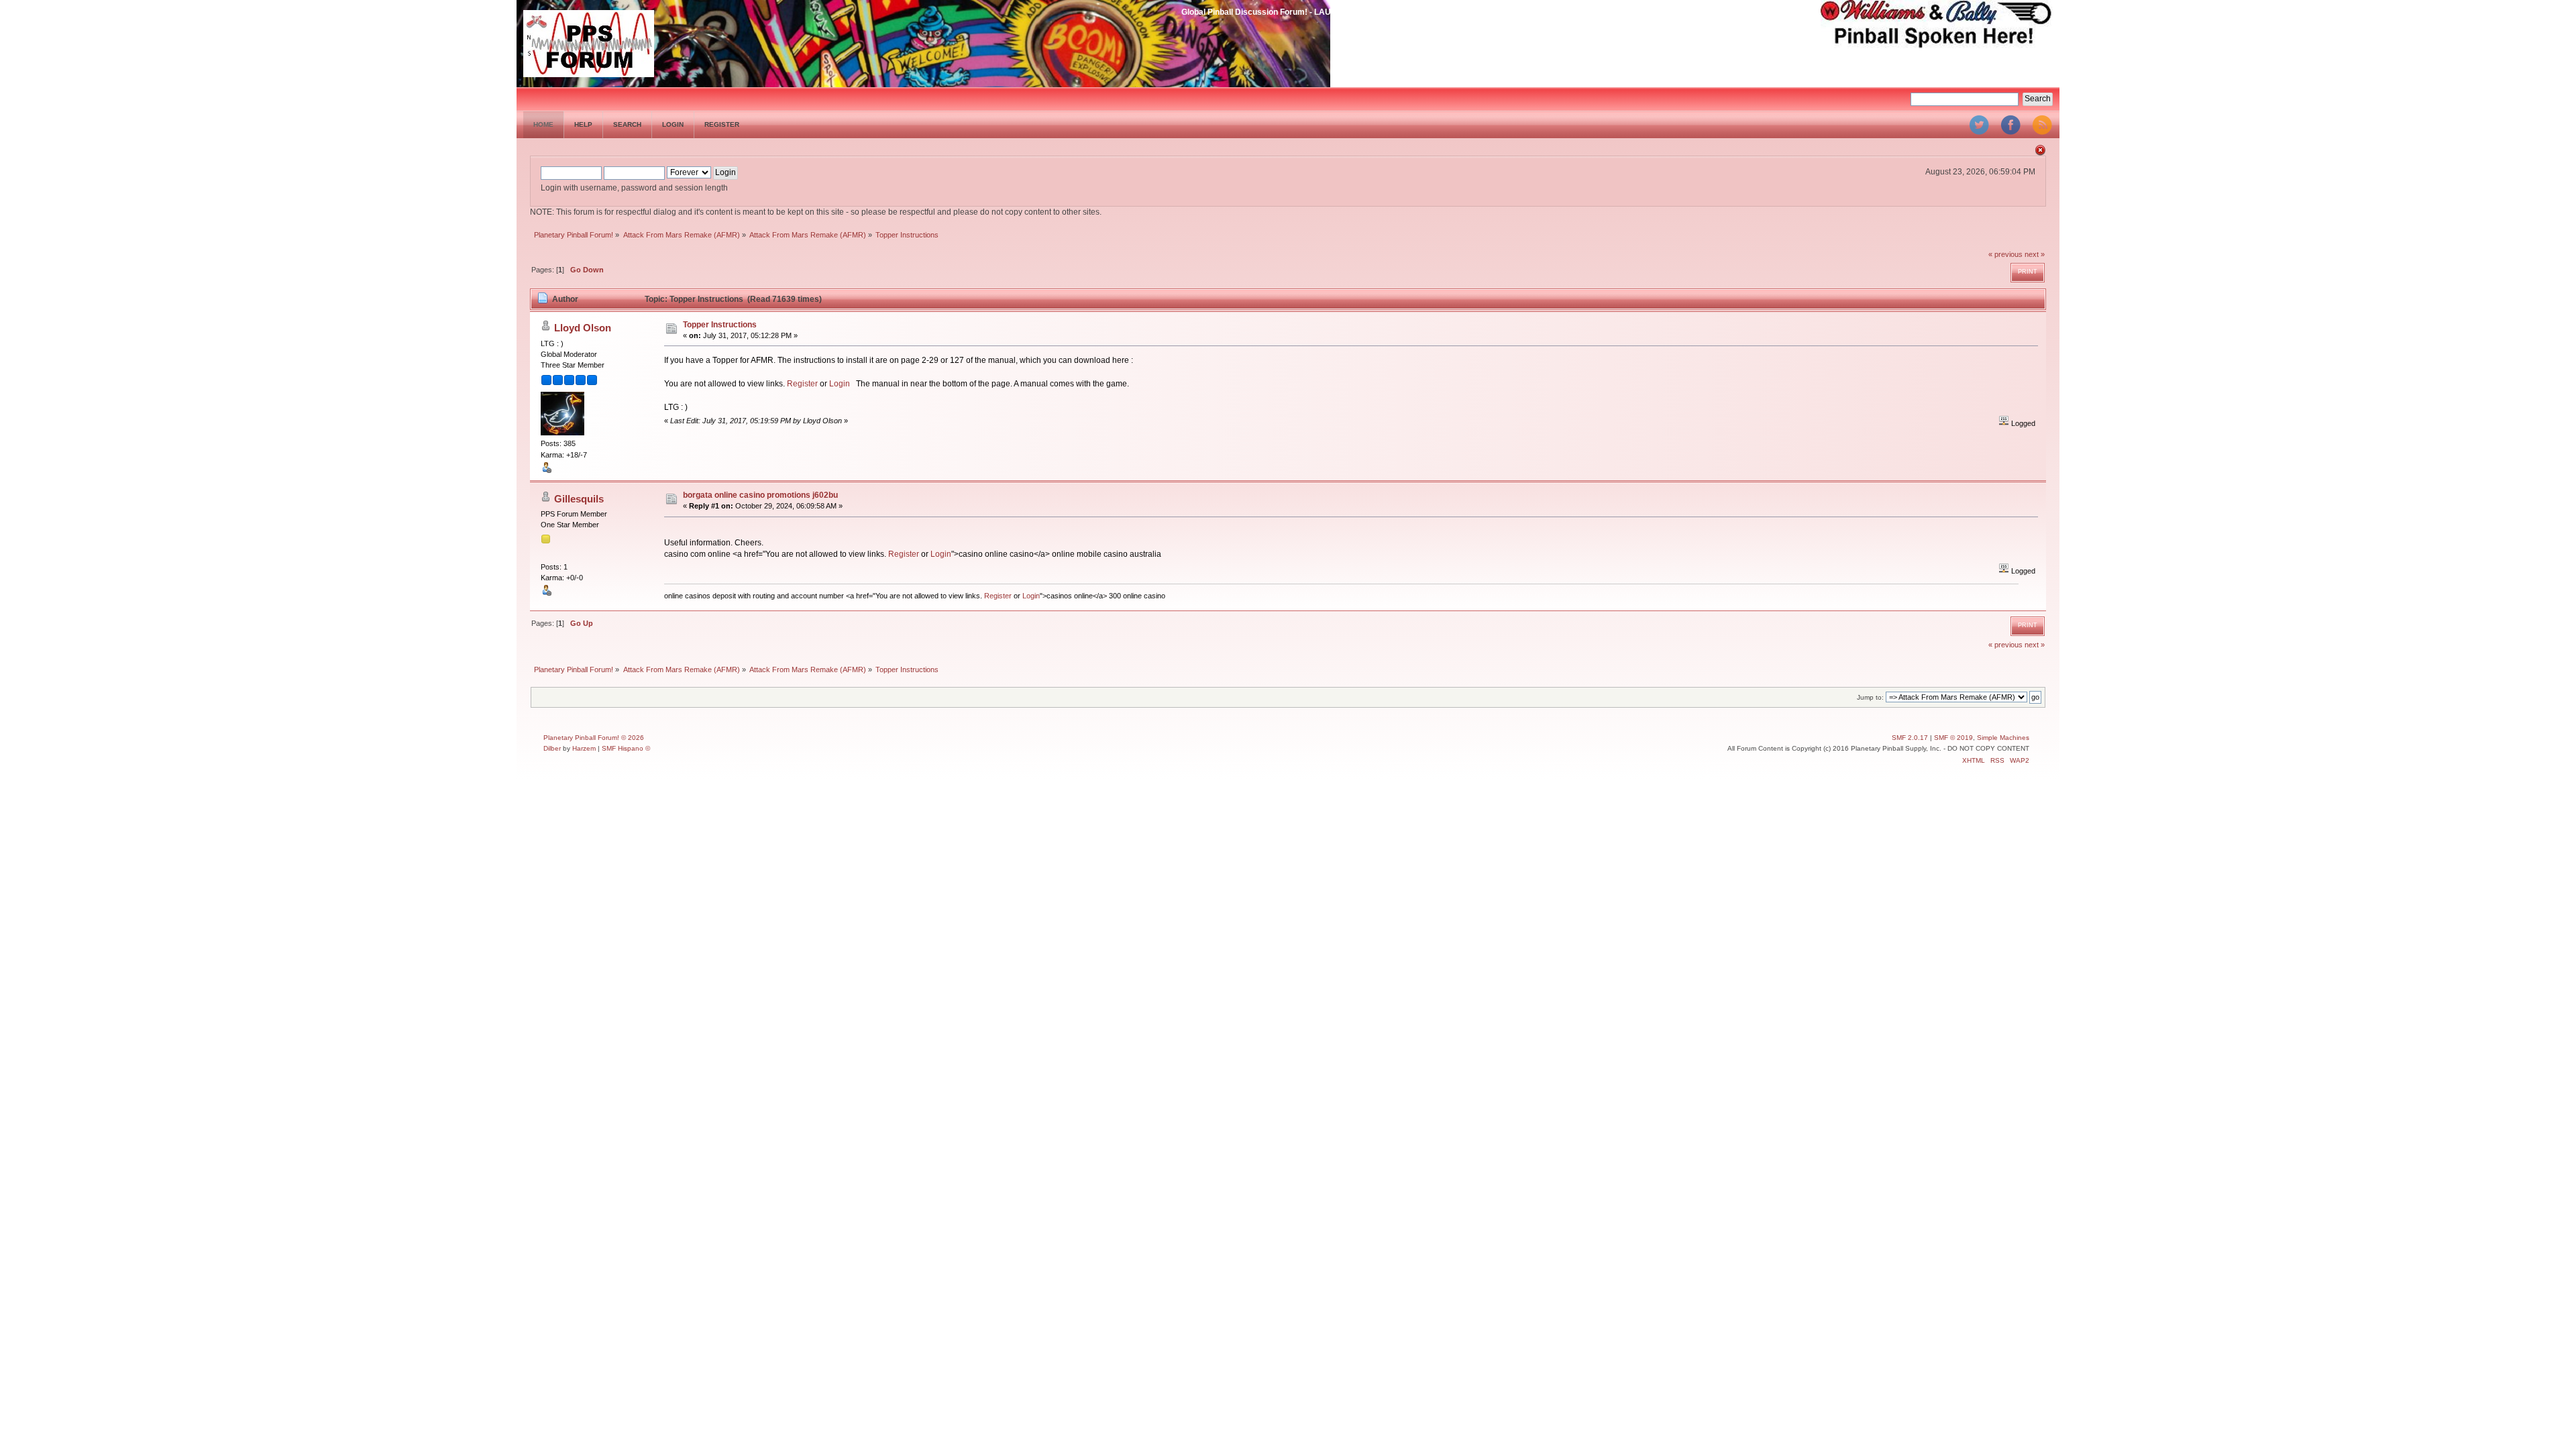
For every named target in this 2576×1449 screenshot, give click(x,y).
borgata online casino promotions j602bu (760, 495)
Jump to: (1870, 697)
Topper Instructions (720, 325)
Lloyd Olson (583, 328)
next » (2035, 254)
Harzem (584, 748)
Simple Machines (2003, 738)
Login (840, 384)
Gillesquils (579, 499)
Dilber (552, 748)
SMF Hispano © (626, 748)
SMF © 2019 (1953, 738)
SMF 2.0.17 (1910, 738)
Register (802, 384)
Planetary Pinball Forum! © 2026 (594, 738)
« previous (2005, 254)
